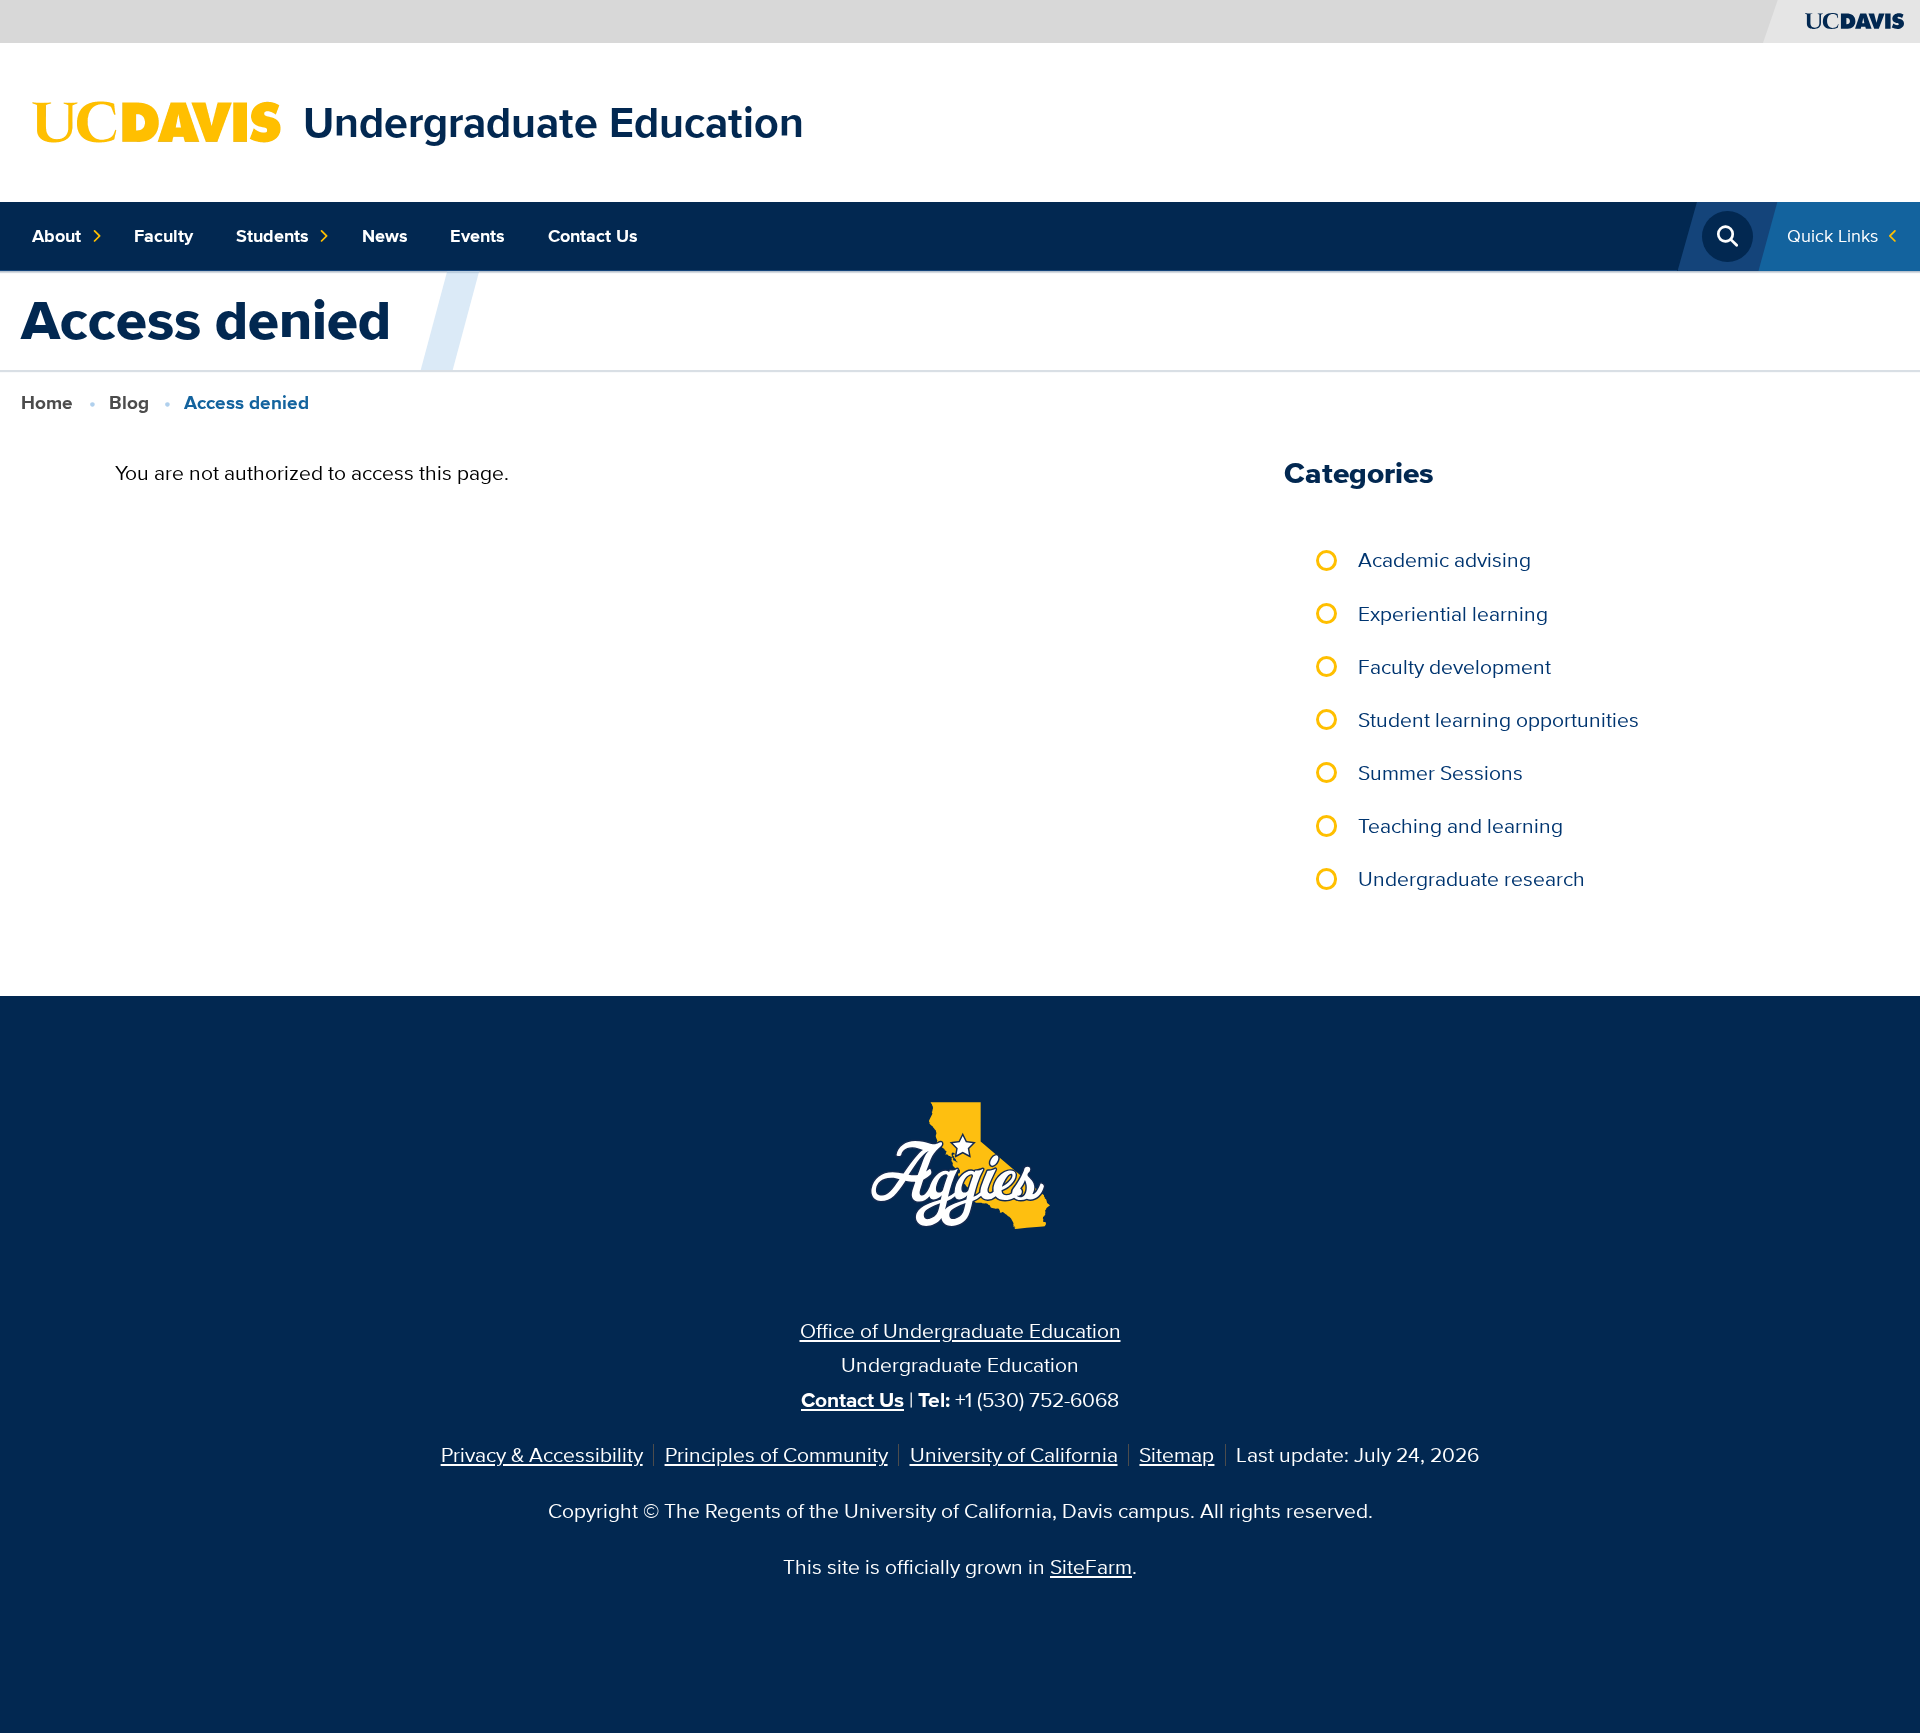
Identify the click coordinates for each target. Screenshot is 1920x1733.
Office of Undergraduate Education (960, 1330)
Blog (129, 402)
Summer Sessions (1440, 772)
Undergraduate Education (553, 122)
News (385, 236)
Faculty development (1454, 666)
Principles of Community (776, 1454)
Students (272, 236)
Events (477, 236)
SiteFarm (1091, 1566)
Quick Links (1832, 235)
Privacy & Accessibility (542, 1454)
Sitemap (1176, 1454)
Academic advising (1444, 559)
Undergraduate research (1471, 878)
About (56, 236)
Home (47, 402)
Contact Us (593, 236)
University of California (1014, 1454)
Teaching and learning (1460, 825)
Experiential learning (1453, 613)
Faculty (163, 236)
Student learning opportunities (1498, 719)
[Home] (157, 119)
